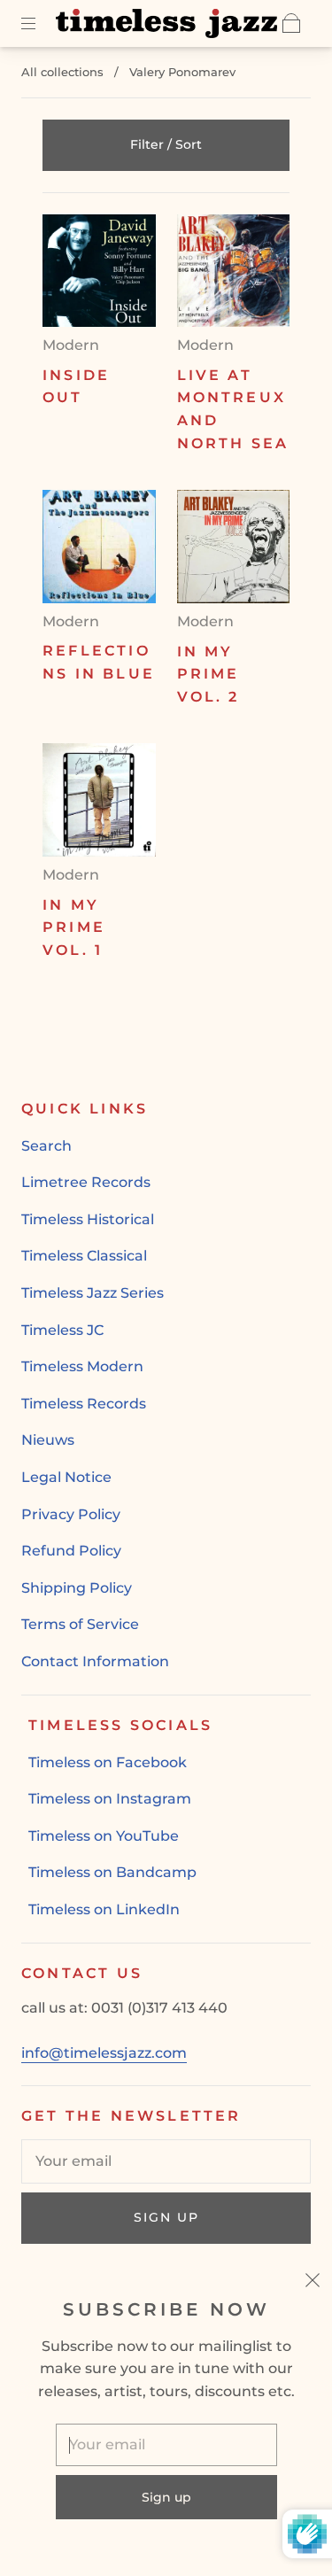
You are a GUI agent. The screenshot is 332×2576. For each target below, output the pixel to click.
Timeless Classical (84, 1256)
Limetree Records (86, 1182)
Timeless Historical (88, 1219)
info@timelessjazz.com (104, 2053)
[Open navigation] (41, 23)
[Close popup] (313, 2283)
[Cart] (291, 23)
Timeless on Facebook (108, 1762)
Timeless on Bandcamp (112, 1872)
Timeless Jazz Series (93, 1293)
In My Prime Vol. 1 (74, 927)
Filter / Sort (166, 144)
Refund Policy (71, 1551)
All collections (62, 72)
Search (46, 1146)
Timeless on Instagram (110, 1799)
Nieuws (48, 1440)
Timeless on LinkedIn (104, 1909)
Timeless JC (62, 1330)
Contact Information (95, 1661)
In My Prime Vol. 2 (208, 674)
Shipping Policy (77, 1588)
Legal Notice (66, 1477)
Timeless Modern (82, 1366)
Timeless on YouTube (104, 1836)
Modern (71, 345)
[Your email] (166, 2161)
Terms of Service (80, 1624)
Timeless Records (84, 1404)
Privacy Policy (71, 1514)
